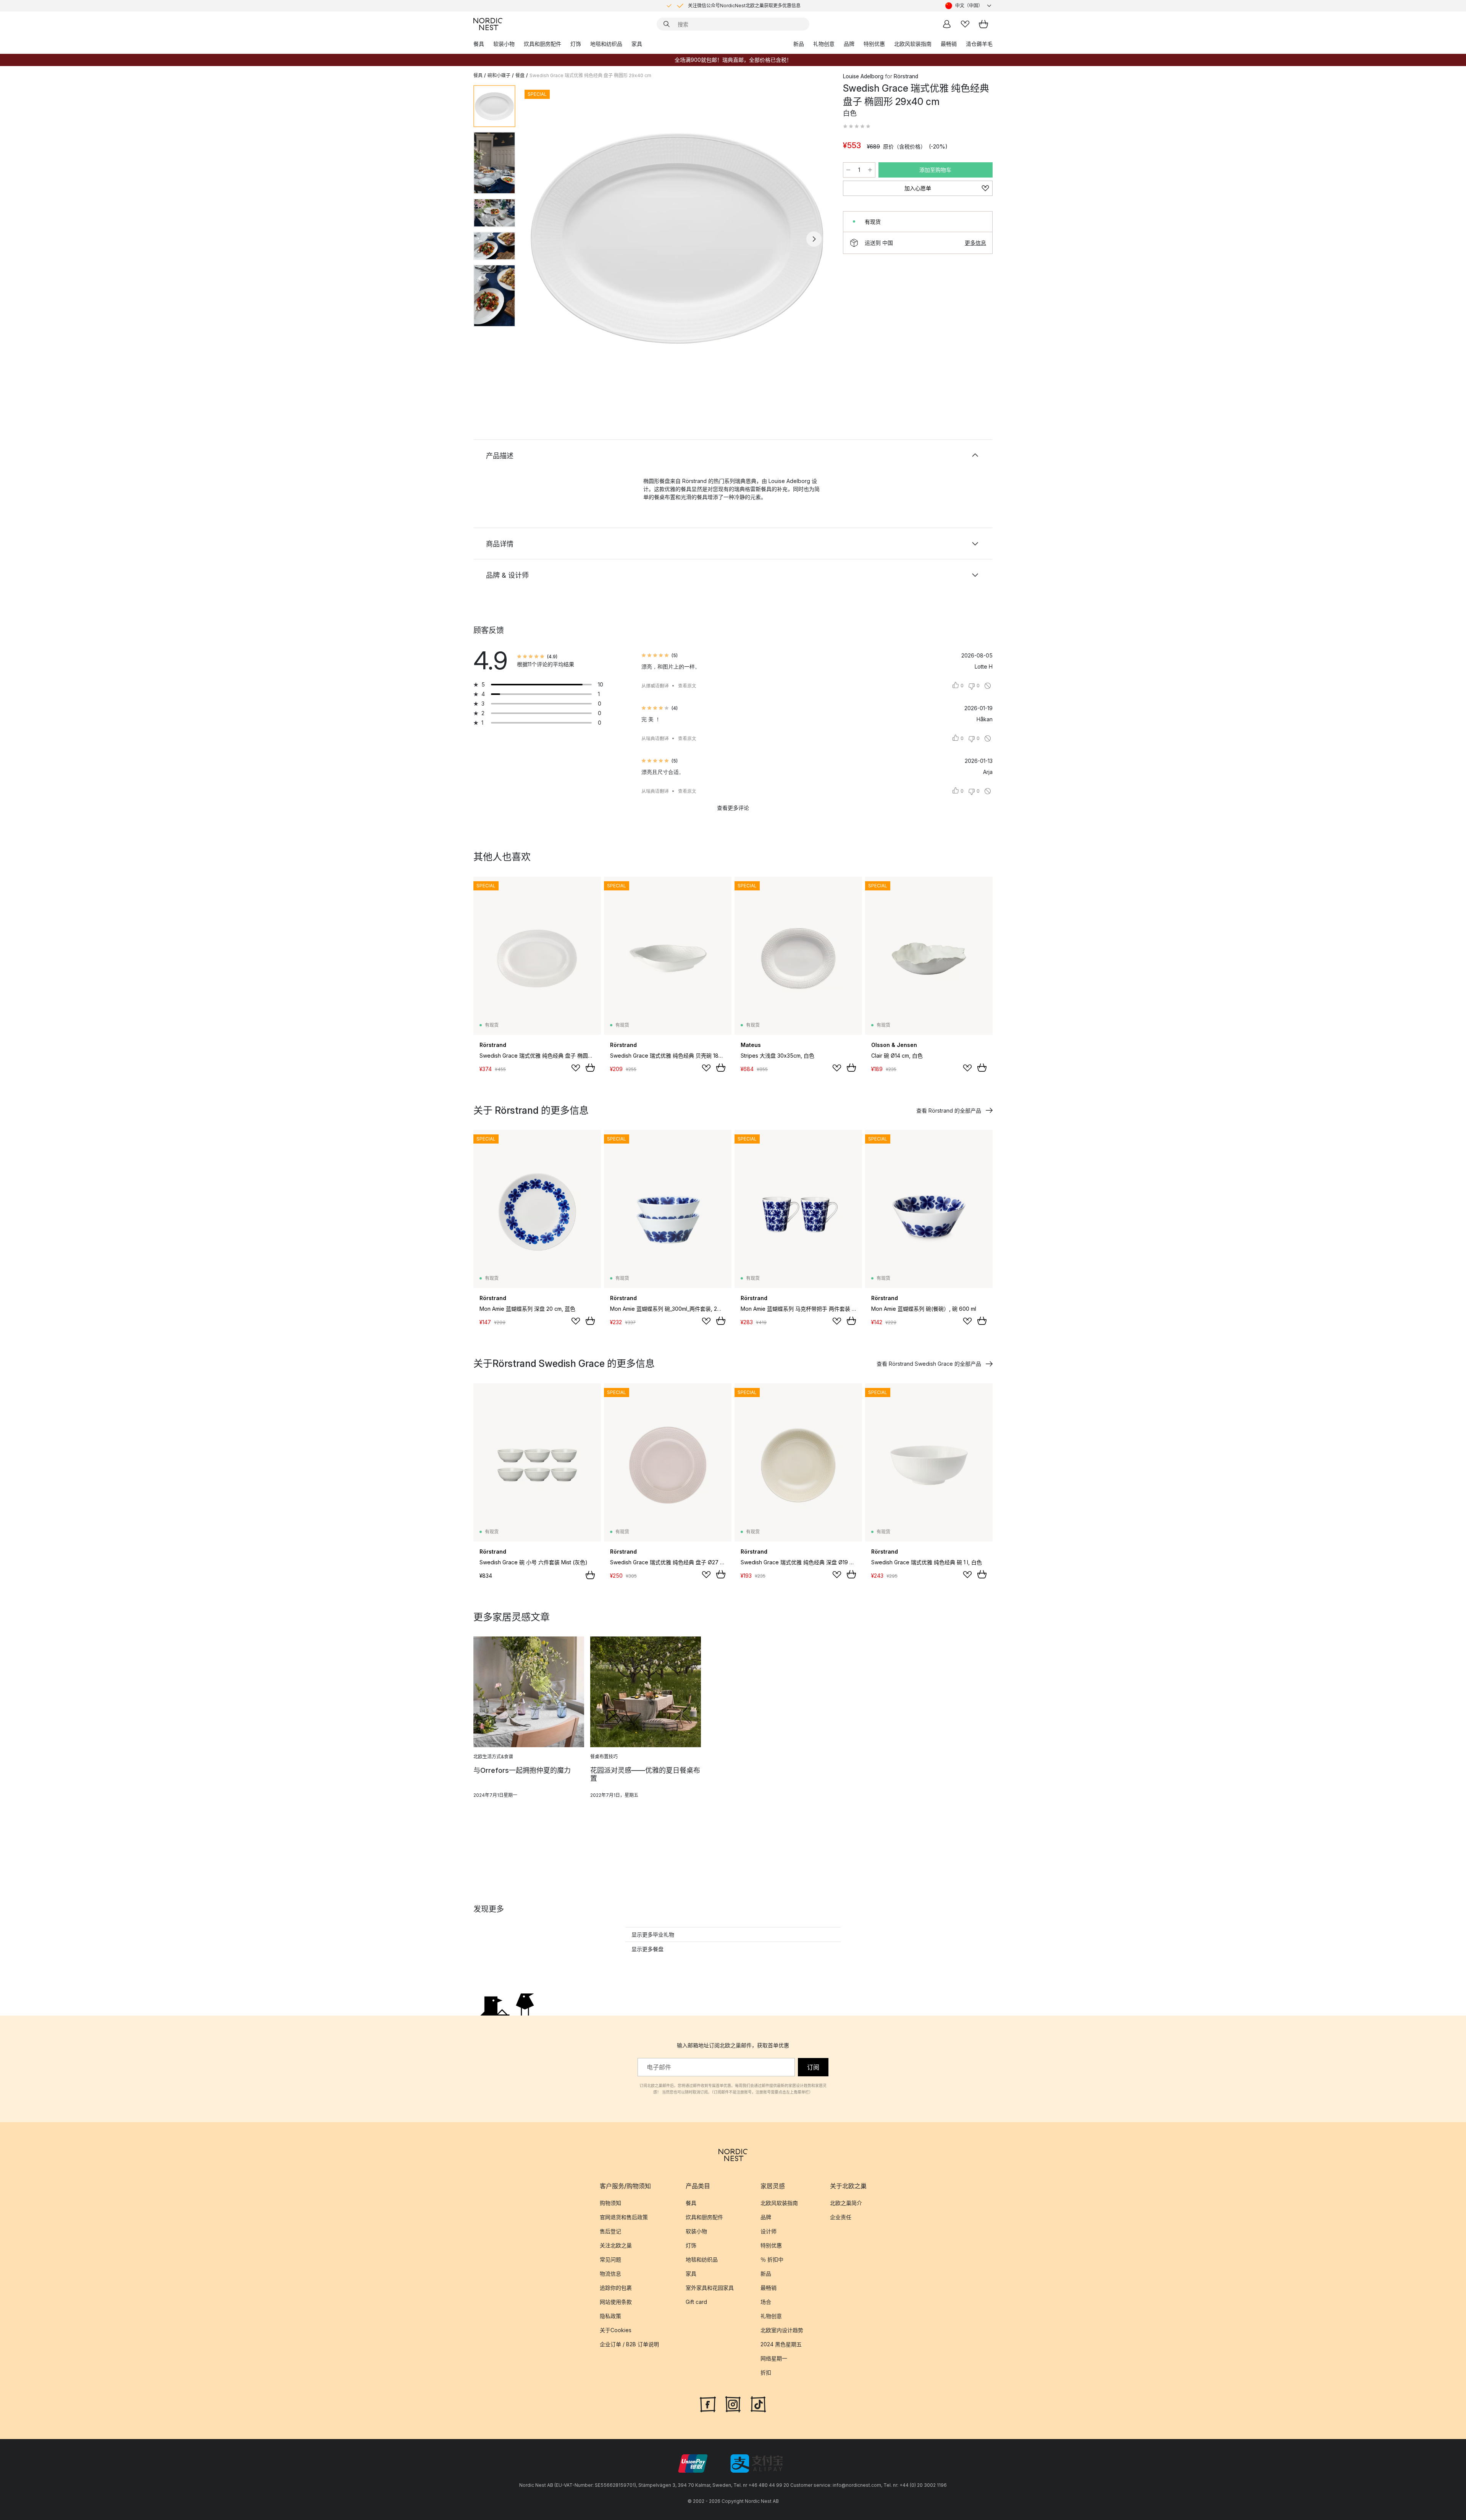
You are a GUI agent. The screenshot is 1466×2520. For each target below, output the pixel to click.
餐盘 (520, 75)
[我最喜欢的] (965, 24)
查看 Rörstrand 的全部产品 (949, 1111)
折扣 (766, 2372)
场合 (766, 2302)
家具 (637, 44)
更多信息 (975, 243)
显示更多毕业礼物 (653, 1934)
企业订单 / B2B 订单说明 (629, 2344)
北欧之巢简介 (846, 2203)
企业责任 (841, 2217)
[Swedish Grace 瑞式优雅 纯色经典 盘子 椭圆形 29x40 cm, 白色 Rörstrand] (678, 238)
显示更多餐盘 (647, 1949)
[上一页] (541, 239)
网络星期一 (774, 2358)
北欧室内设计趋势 (782, 2330)
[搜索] (667, 24)
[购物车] (983, 24)
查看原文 (687, 686)
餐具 (479, 44)
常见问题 (610, 2259)
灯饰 (576, 44)
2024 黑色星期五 (781, 2344)
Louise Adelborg (863, 76)
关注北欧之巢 (616, 2245)
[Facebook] (708, 2404)
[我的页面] (947, 24)
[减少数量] (848, 170)
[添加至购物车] (590, 1068)
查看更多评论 (733, 808)
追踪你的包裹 (616, 2288)
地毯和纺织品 (606, 44)
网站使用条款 (616, 2302)
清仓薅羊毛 (979, 44)
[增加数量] (870, 170)
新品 (799, 44)
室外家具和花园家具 (710, 2288)
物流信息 (610, 2274)
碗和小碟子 (499, 75)
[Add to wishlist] (576, 1068)
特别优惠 (874, 44)
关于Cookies (616, 2330)
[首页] (488, 24)
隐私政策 (610, 2316)
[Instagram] (733, 2404)
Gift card (696, 2302)
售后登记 (610, 2231)
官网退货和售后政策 (624, 2217)
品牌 (849, 44)
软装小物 (504, 44)
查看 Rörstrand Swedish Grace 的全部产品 (929, 1364)
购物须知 (610, 2203)
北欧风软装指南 (913, 44)
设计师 (769, 2231)
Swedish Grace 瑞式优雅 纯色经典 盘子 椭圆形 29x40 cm (590, 75)
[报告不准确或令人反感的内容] (988, 686)
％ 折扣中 (772, 2259)
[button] (857, 126)
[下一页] (814, 239)
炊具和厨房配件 (542, 44)
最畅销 (949, 44)
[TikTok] (758, 2404)
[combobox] (969, 6)
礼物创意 (824, 44)
